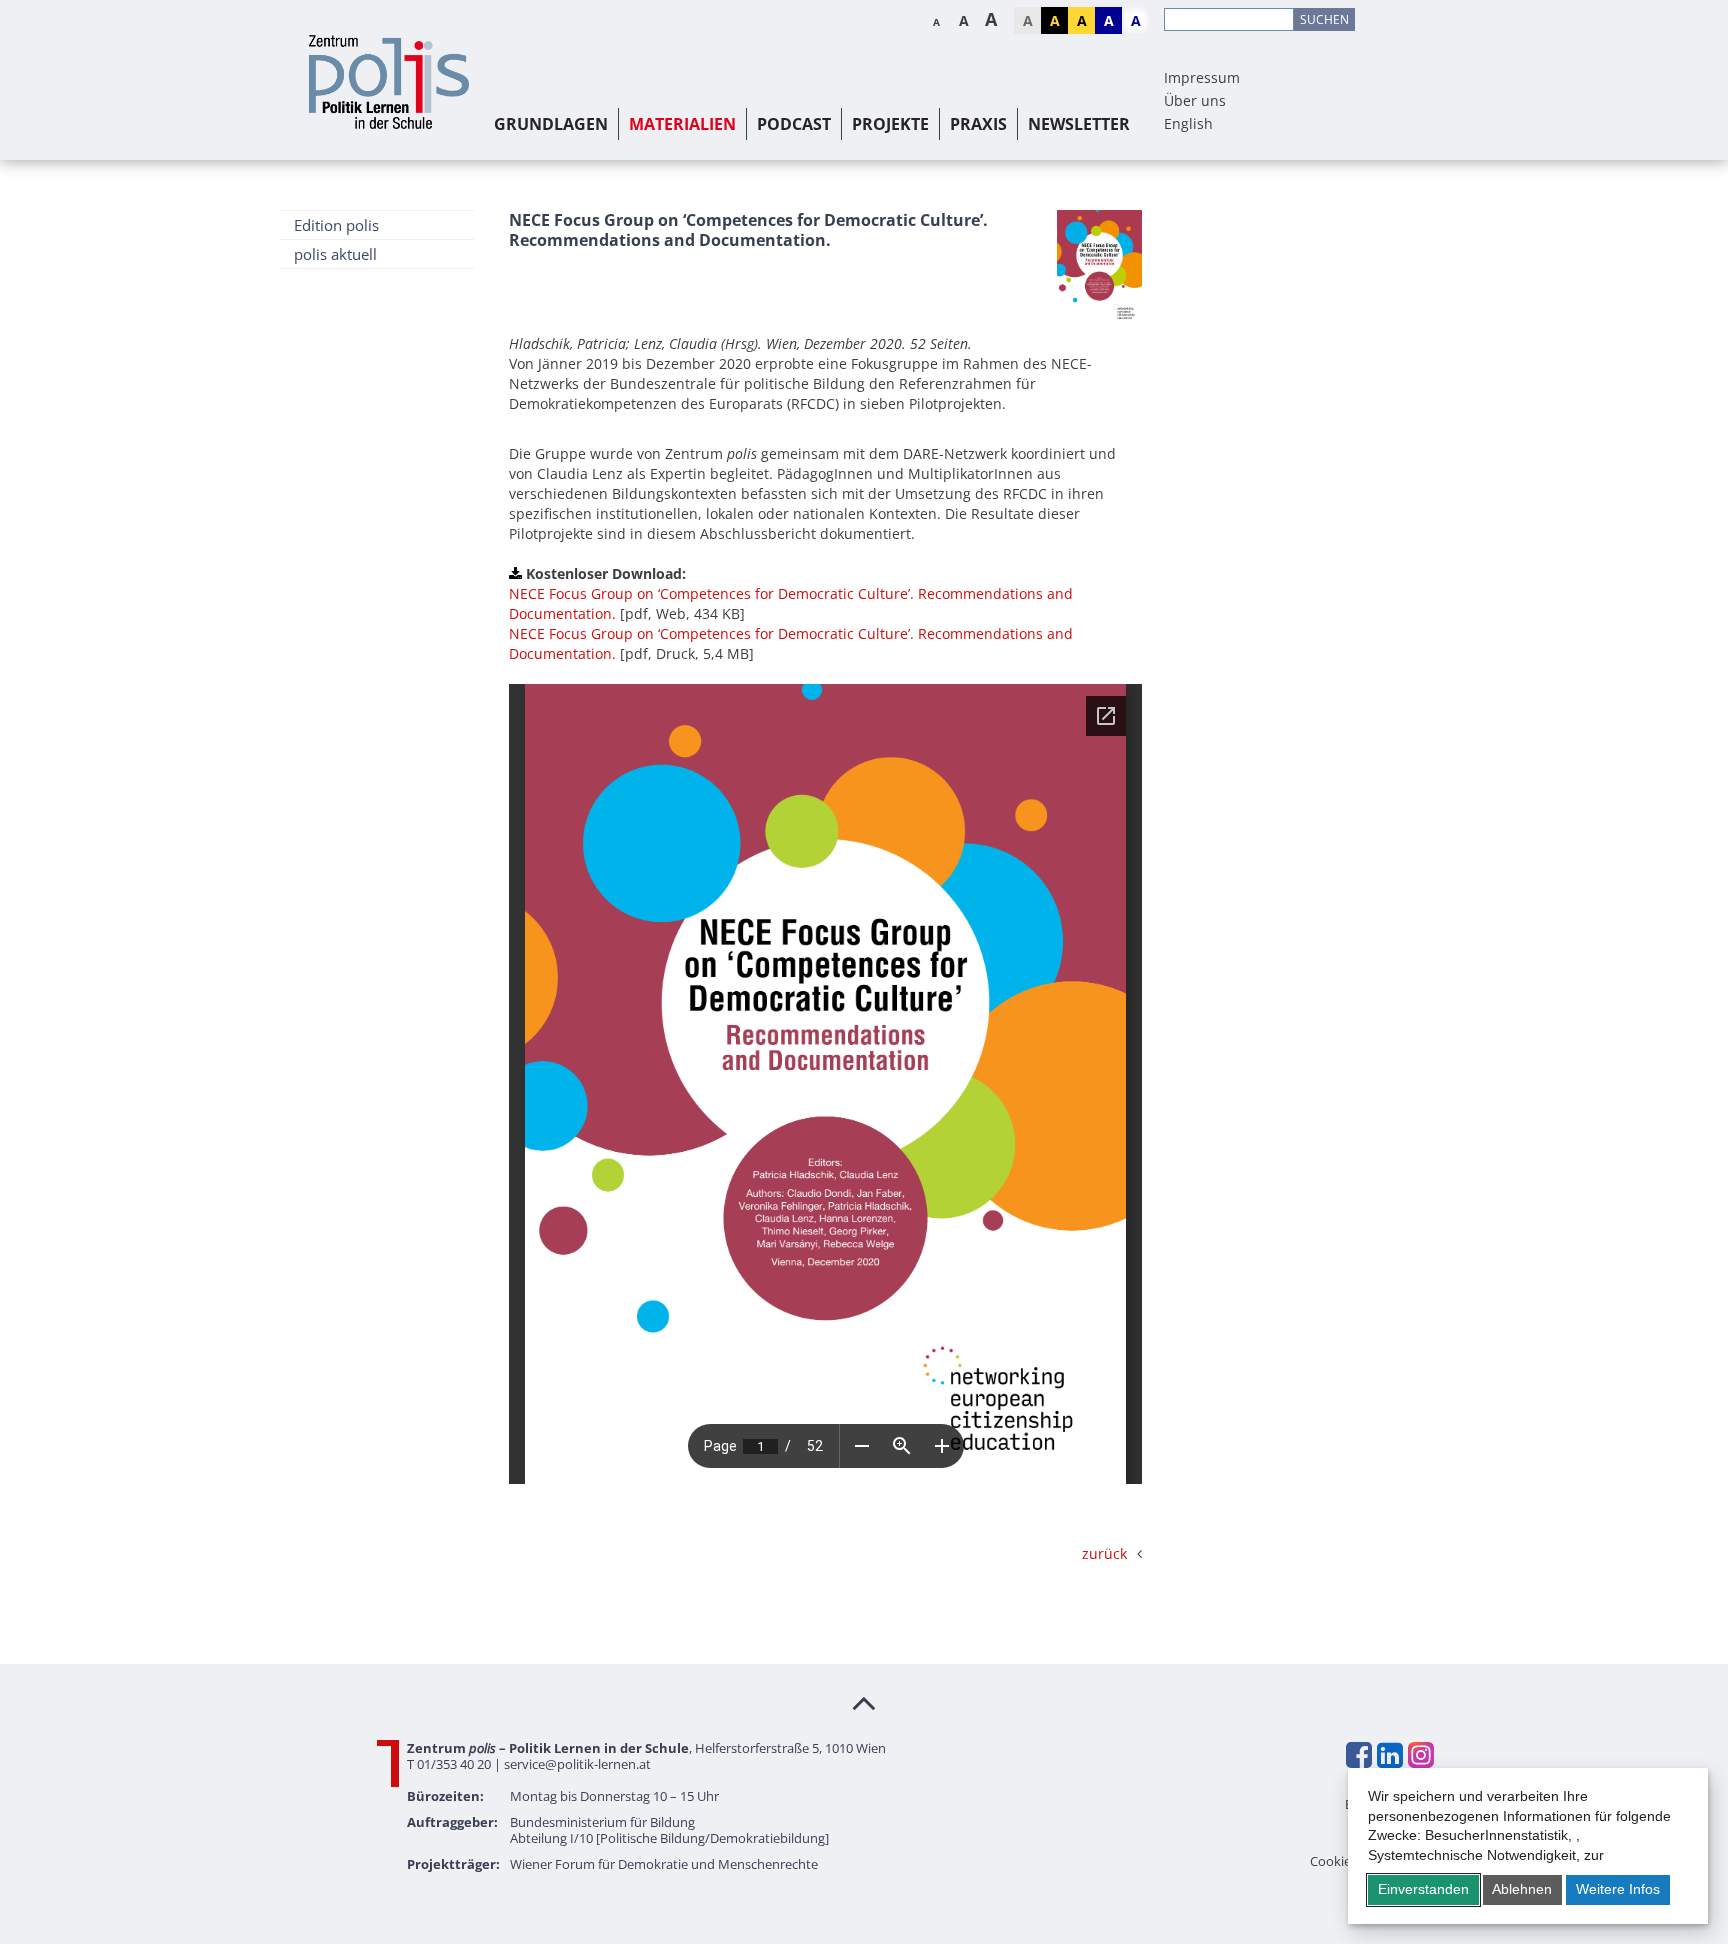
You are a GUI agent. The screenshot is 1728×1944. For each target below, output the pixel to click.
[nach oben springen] (864, 1702)
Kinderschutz (1395, 1842)
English (1188, 123)
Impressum (1202, 77)
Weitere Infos (1618, 1889)
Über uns (1195, 100)
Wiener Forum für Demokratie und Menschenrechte (664, 1864)
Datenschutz (1396, 1823)
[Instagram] (1420, 1755)
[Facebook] (1358, 1755)
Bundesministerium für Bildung (602, 1822)
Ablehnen (1522, 1889)
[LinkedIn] (1389, 1755)
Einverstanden (1423, 1889)
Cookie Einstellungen (1372, 1861)
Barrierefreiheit (1389, 1804)
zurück (1104, 1553)
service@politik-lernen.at (577, 1764)
